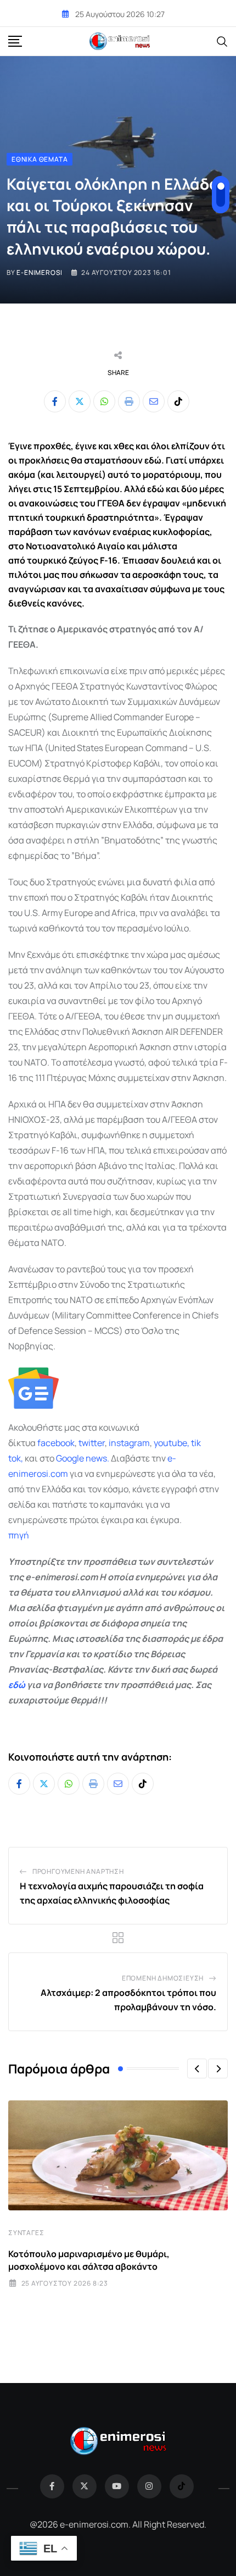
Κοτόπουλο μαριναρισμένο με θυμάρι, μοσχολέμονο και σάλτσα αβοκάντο (89, 2260)
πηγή (19, 1535)
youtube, (172, 1443)
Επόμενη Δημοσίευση (163, 1978)
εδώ (17, 1685)
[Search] (222, 41)
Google (70, 1458)
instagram (129, 1443)
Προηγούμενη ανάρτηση (78, 1871)
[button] (197, 2068)
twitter (92, 1443)
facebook (56, 1443)
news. (97, 1458)
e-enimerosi (40, 272)
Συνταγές (26, 2233)
